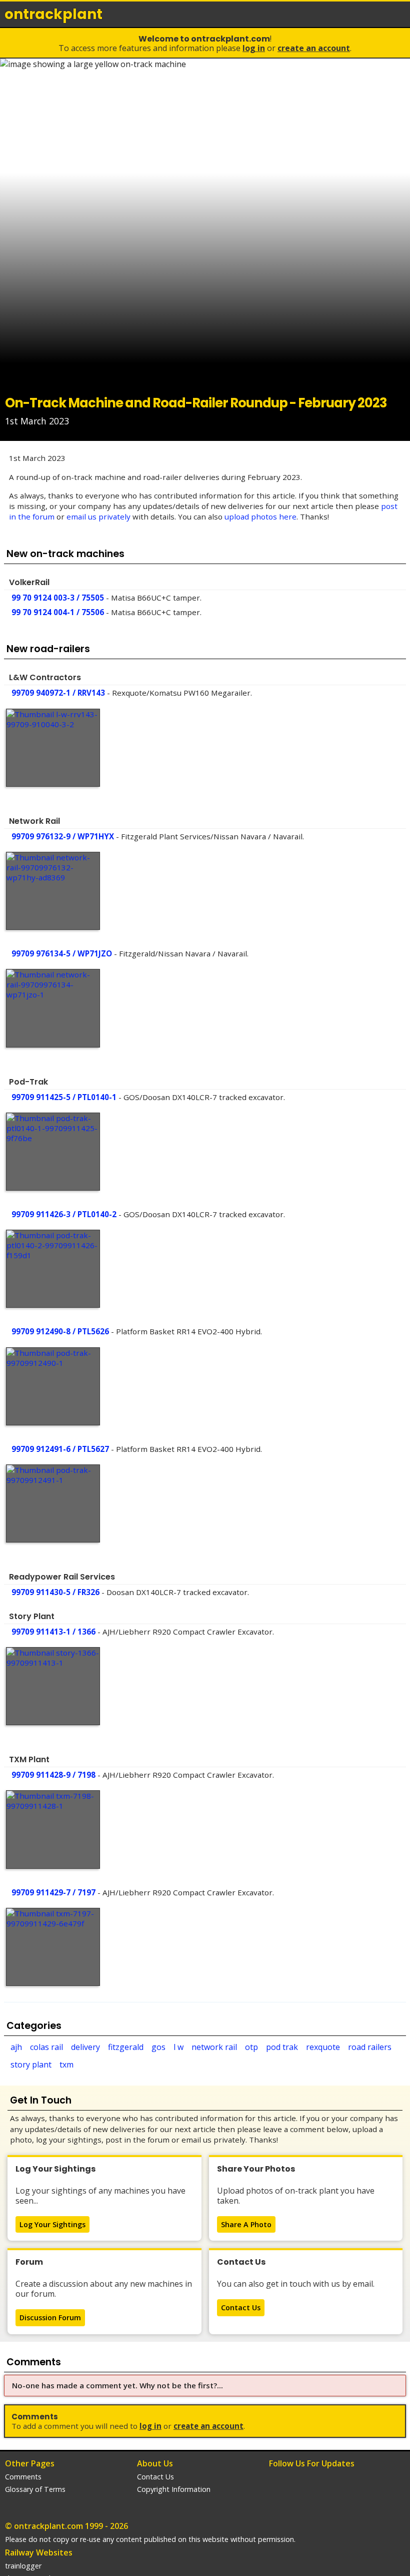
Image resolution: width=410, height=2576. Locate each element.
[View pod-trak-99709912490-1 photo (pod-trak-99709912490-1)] (53, 1386)
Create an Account (314, 48)
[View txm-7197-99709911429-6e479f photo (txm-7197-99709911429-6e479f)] (53, 1947)
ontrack (53, 14)
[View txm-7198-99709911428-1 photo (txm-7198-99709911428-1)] (53, 1829)
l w (178, 2047)
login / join (377, 14)
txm (66, 2065)
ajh (16, 2047)
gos (158, 2047)
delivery (85, 2047)
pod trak (282, 2047)
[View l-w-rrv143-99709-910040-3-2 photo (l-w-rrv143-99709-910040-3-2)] (53, 748)
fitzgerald (126, 2047)
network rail (214, 2047)
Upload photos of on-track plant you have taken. (296, 2196)
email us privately (98, 517)
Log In (254, 48)
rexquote (323, 2047)
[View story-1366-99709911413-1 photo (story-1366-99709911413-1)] (53, 1686)
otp (251, 2047)
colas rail (46, 2047)
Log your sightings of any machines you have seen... (100, 2196)
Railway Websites (39, 2552)
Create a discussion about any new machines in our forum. (104, 2289)
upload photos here (260, 517)
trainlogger (23, 2566)
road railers (370, 2047)
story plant (31, 2065)
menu (399, 14)
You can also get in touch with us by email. (296, 2284)
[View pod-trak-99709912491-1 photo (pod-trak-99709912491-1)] (53, 1503)
